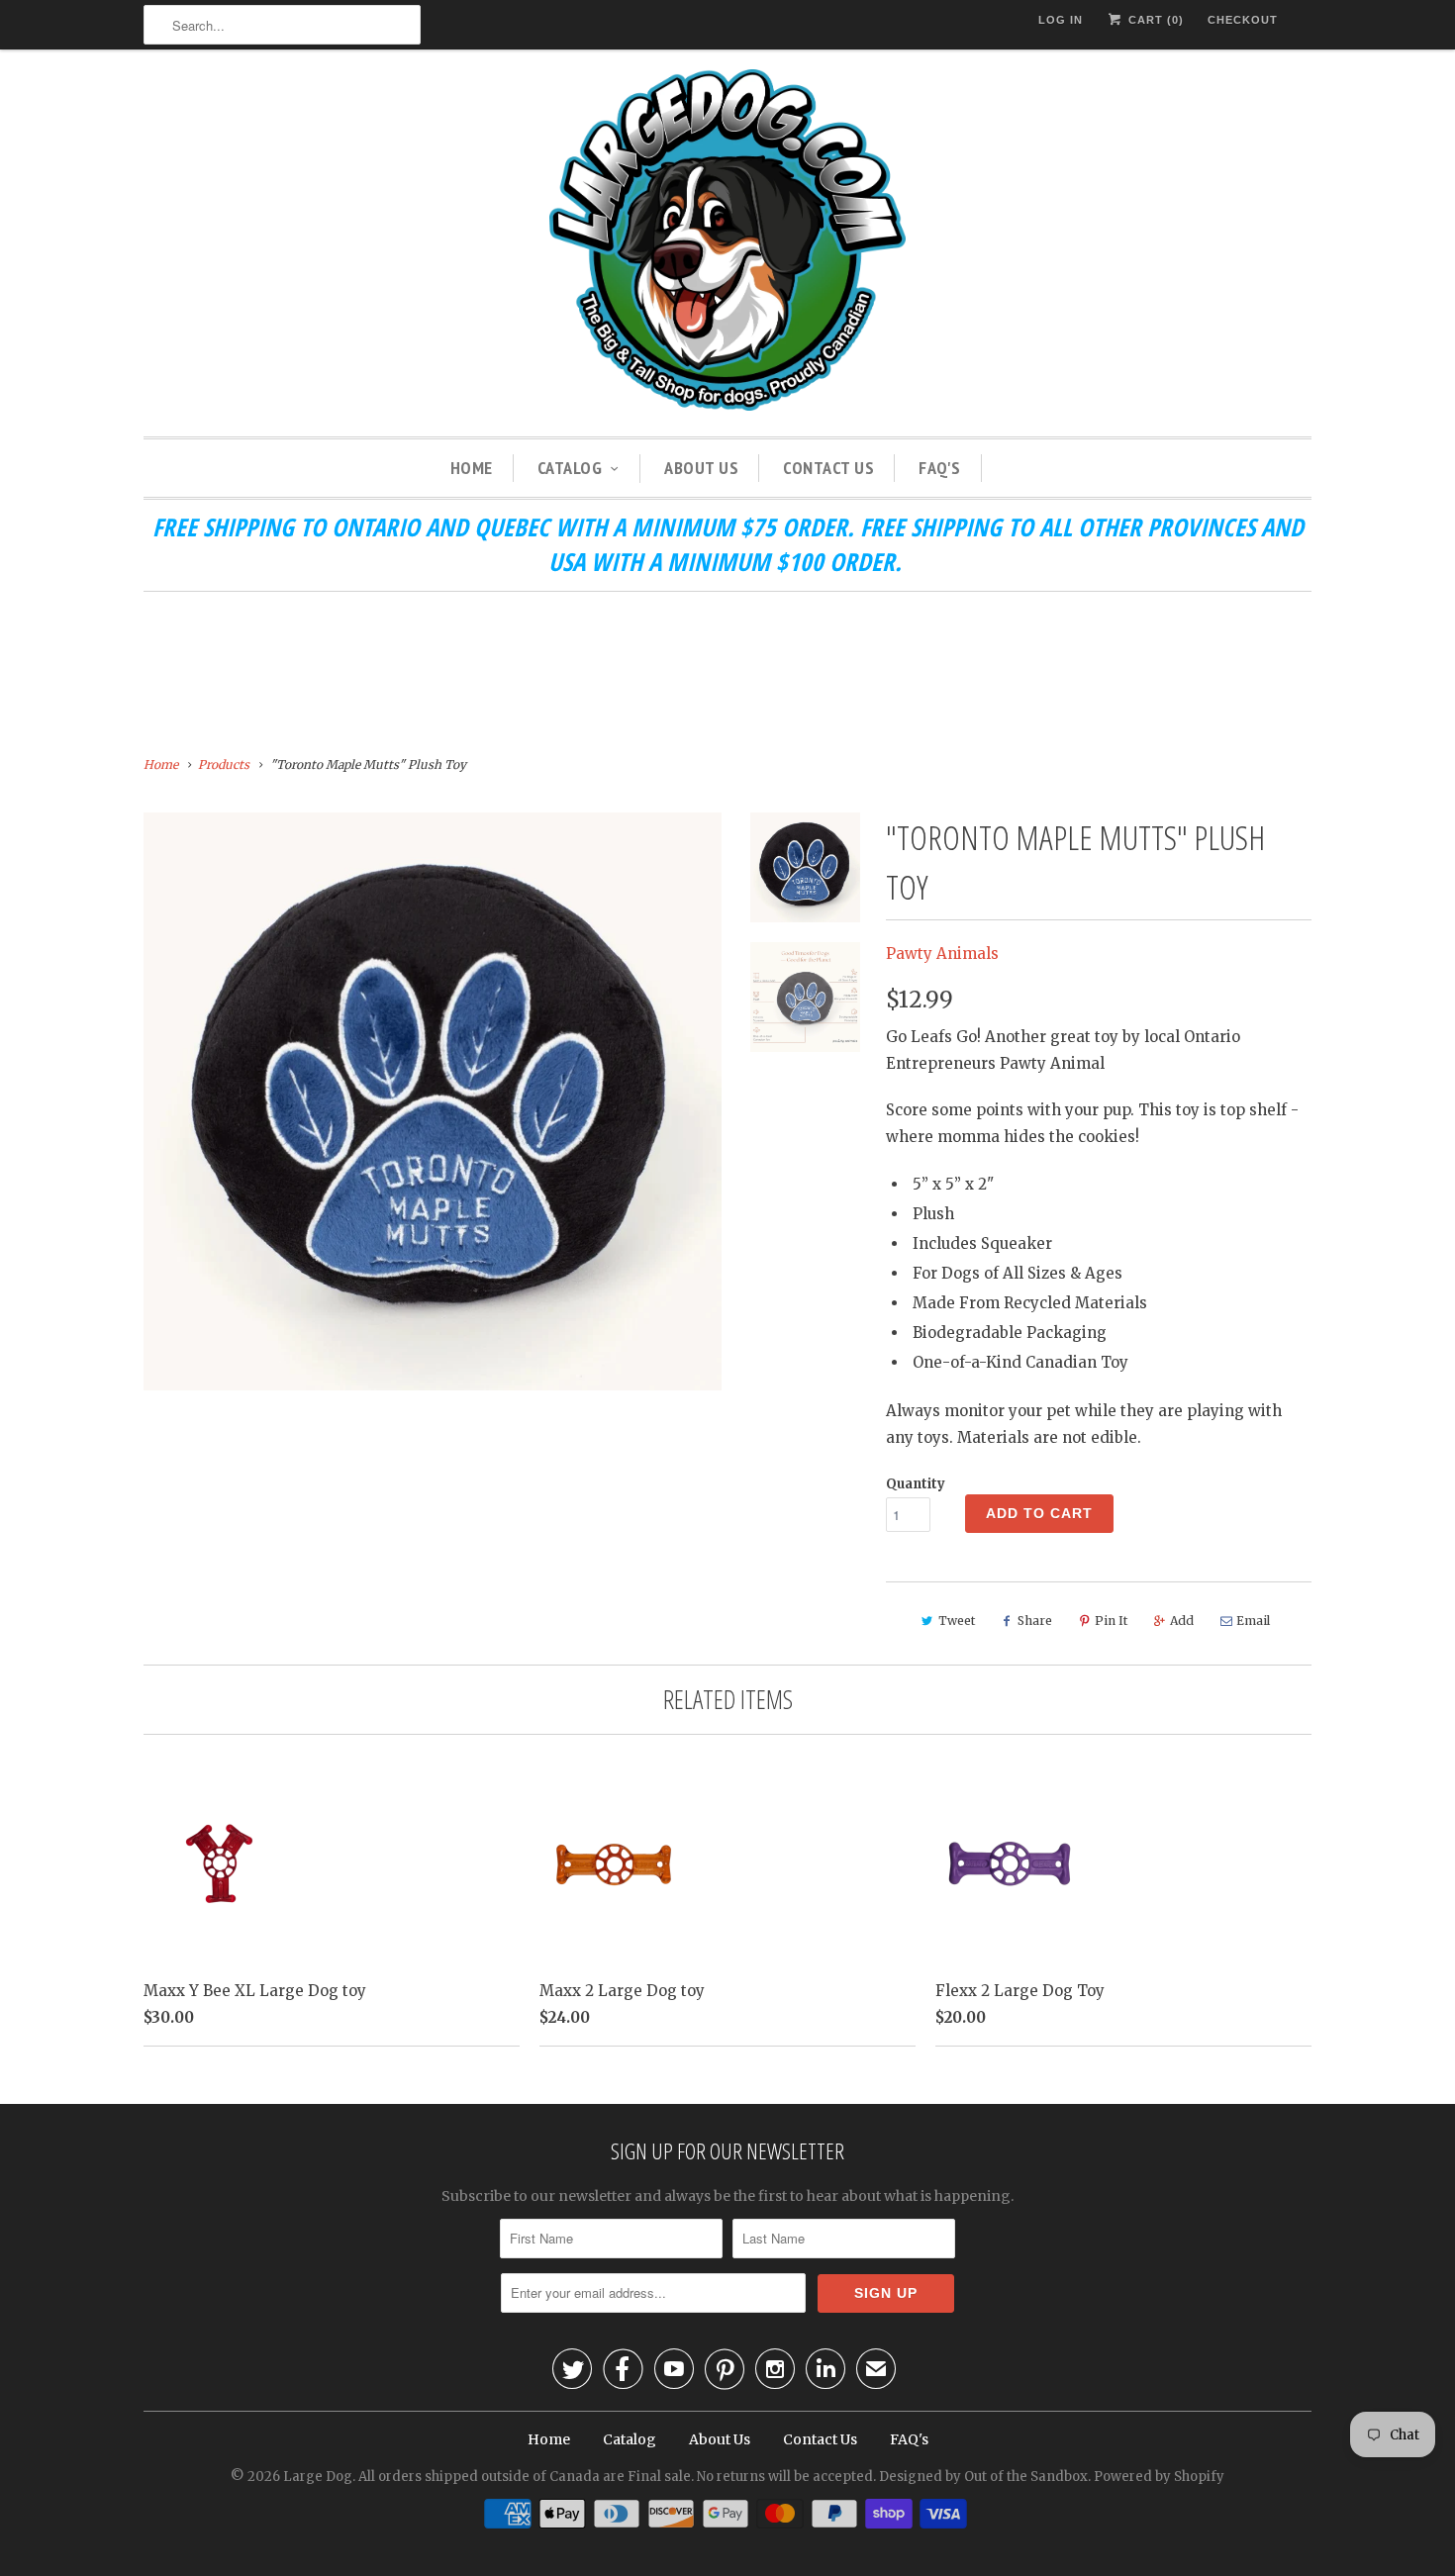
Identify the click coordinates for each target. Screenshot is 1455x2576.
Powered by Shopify (1159, 2477)
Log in (1061, 20)
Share (1035, 1621)
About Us (701, 468)
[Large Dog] (727, 243)
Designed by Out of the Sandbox (983, 2477)
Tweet (957, 1621)
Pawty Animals (942, 954)
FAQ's (940, 468)
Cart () (1154, 20)
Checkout (1243, 20)
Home (472, 468)
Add (1182, 1621)
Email (1253, 1621)
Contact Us (828, 468)
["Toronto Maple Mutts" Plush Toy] (433, 1101)
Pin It (1111, 1621)
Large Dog (318, 2477)
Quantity (916, 1484)
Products (224, 764)
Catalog (570, 468)
